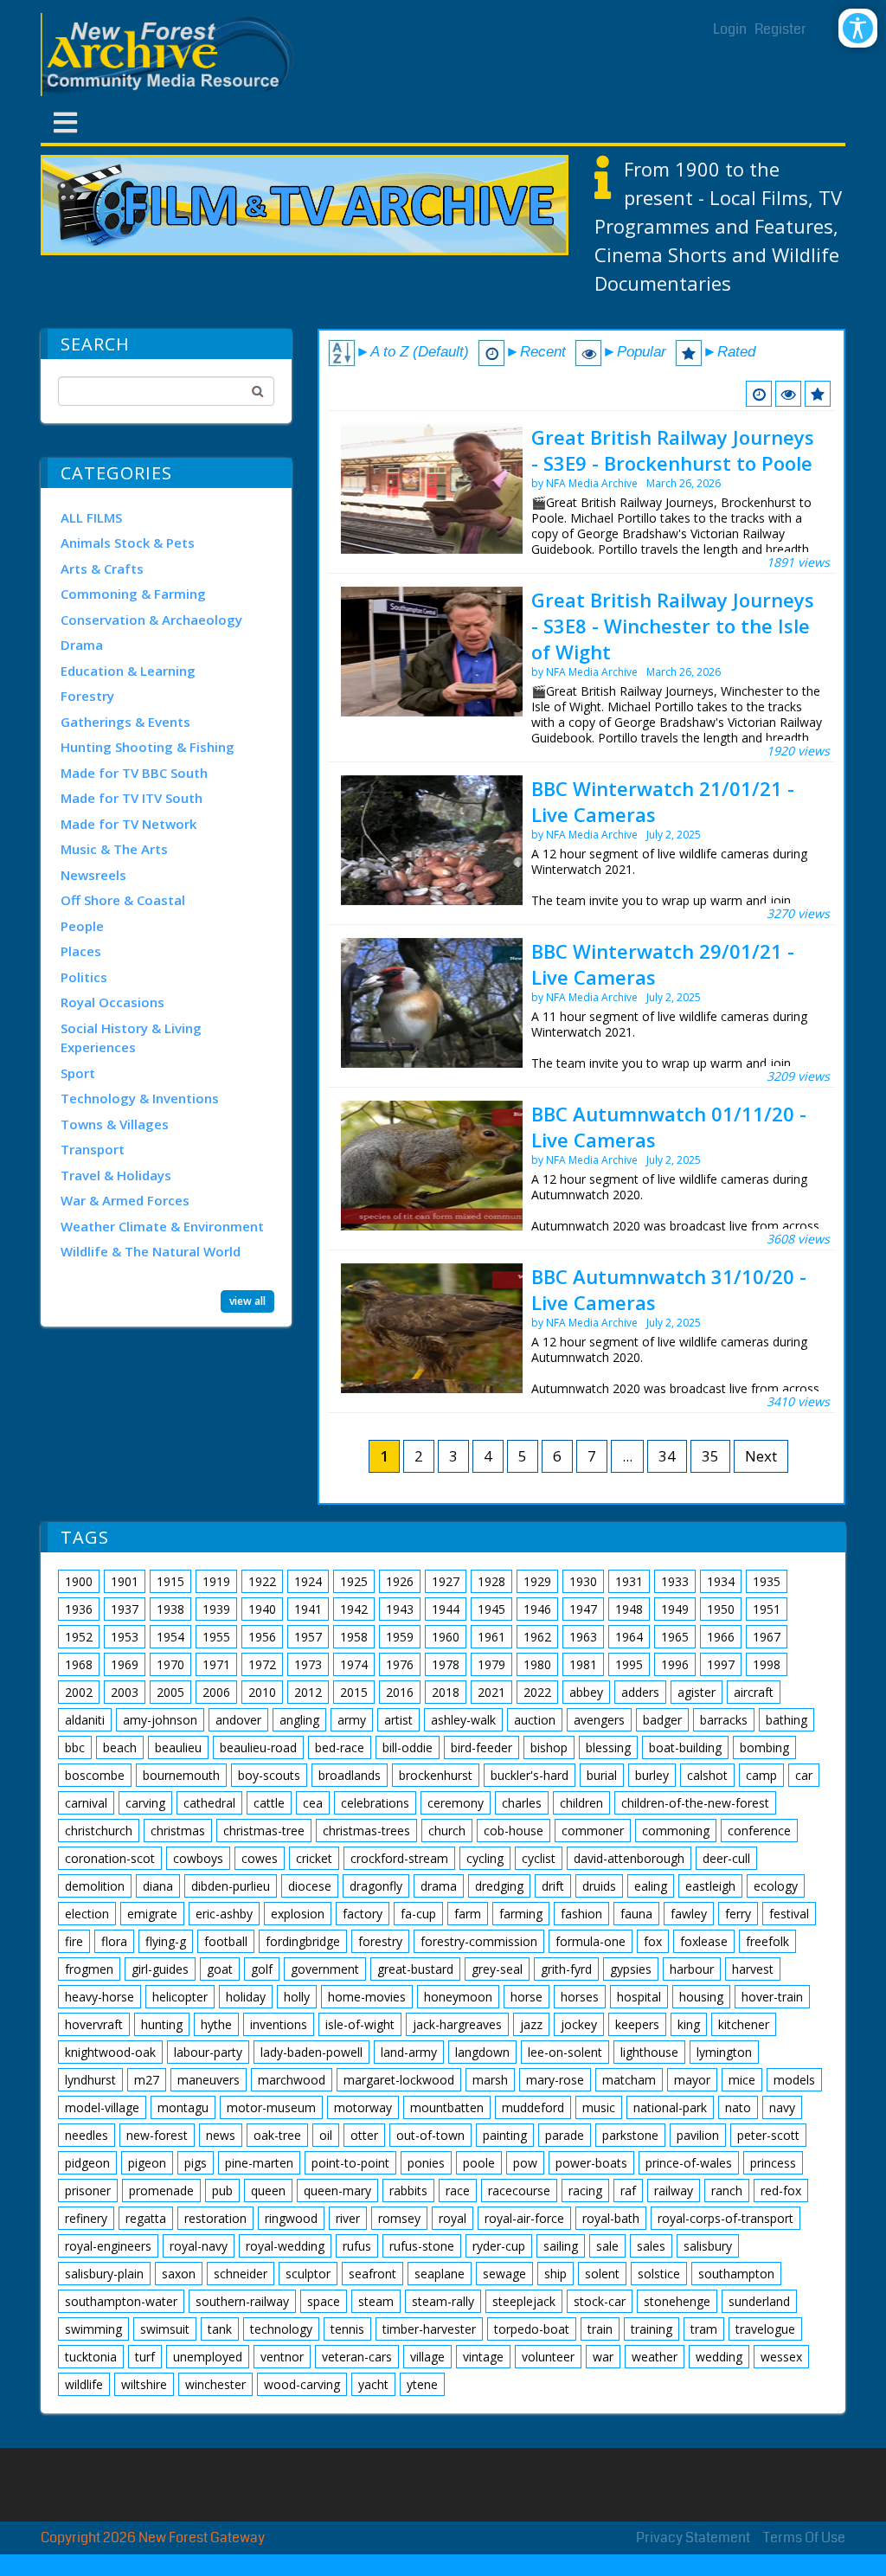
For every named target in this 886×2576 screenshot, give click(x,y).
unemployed (208, 2357)
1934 (721, 1581)
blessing (608, 1747)
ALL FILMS (91, 517)
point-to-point (350, 2163)
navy (782, 2107)
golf (262, 1969)
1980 (537, 1664)
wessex (781, 2357)
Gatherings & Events (125, 722)
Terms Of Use (804, 2537)
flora (114, 1941)
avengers (599, 1720)
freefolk (767, 1941)
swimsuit (165, 2329)
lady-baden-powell (311, 2052)
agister (697, 1692)
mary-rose (555, 2080)
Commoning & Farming (133, 594)
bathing (786, 1720)
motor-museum (271, 2107)
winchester (215, 2384)
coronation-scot (110, 1858)
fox (653, 1941)
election (87, 1914)
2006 (216, 1692)
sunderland (759, 2301)
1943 (400, 1609)
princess (773, 2163)
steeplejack (524, 2301)
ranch (727, 2191)
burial (602, 1775)
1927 (446, 1581)
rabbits (408, 2191)
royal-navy (199, 2246)
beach (120, 1747)
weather (655, 2357)
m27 (147, 2080)
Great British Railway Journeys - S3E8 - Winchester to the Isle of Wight (673, 626)
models (794, 2080)
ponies (426, 2163)
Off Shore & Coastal (123, 900)
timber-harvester (429, 2329)
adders (640, 1692)
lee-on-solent (565, 2052)
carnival (86, 1803)
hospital (639, 1997)
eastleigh (710, 1886)
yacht (373, 2384)
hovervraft (94, 2024)
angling (299, 1720)
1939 (216, 1609)
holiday (246, 1997)
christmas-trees (366, 1831)
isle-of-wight (360, 2024)
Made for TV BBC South (134, 773)
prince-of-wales (689, 2163)
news (221, 2135)
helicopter (180, 1997)
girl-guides (160, 1969)
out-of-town (430, 2135)
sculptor (308, 2274)
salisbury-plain (104, 2274)
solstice (659, 2274)
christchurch (99, 1831)
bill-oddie (408, 1747)
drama (439, 1886)
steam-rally (443, 2301)
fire (74, 1941)
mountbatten (447, 2107)
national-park (670, 2107)
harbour (692, 1969)
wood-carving (302, 2384)
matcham (629, 2080)
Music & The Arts (114, 849)
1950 (721, 1609)
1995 (629, 1664)
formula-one (591, 1941)
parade (565, 2135)
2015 (354, 1692)
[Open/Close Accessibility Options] (858, 28)
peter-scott (768, 2135)
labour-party (208, 2052)
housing (701, 1997)
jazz (531, 2024)
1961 (491, 1637)
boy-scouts (269, 1775)
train (600, 2329)
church (447, 1831)
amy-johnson (160, 1720)
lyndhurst (90, 2080)
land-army (409, 2052)
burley (652, 1775)
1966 (721, 1637)
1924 (308, 1581)
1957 (308, 1637)
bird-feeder (482, 1747)
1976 (400, 1664)
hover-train (772, 1997)
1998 (767, 1664)
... (627, 1456)
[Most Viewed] (788, 394)
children (581, 1803)
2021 (491, 1692)
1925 (354, 1581)
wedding (719, 2357)
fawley (689, 1914)
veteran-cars (357, 2357)
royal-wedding (285, 2246)
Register (780, 29)
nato (738, 2107)
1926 (400, 1581)
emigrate (152, 1914)
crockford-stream (399, 1858)
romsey (399, 2218)
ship (555, 2274)
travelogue (765, 2329)
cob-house (514, 1831)
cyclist (539, 1858)
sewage (504, 2274)
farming (521, 1914)
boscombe (95, 1775)
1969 (125, 1664)
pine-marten (259, 2163)
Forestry (87, 696)
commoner (593, 1831)
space (324, 2301)
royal (453, 2218)
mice (742, 2080)
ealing (651, 1886)
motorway (363, 2107)
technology (281, 2329)
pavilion (698, 2135)
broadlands (350, 1775)
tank (220, 2329)
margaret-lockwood (399, 2080)
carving (145, 1803)
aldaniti (85, 1720)
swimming (93, 2329)
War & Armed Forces (125, 1200)
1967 (767, 1637)
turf (145, 2357)
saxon (179, 2274)
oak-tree (277, 2135)
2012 (308, 1692)
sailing (561, 2246)
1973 (308, 1664)
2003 (125, 1692)
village (427, 2357)
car (804, 1775)
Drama (82, 645)
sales (651, 2246)
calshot (707, 1775)
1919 (216, 1581)
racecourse (519, 2191)
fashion (581, 1914)
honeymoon (458, 1997)
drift (553, 1886)
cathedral (209, 1803)
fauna (636, 1914)
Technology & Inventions (140, 1098)
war (603, 2357)
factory (363, 1914)
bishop (549, 1747)
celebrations (375, 1803)
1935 (767, 1581)
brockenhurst (436, 1775)
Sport (78, 1073)
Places (81, 951)
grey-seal (497, 1969)
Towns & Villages (115, 1124)
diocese (310, 1886)
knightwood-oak (110, 2052)
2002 (79, 1692)
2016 (400, 1692)
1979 (491, 1664)
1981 (583, 1664)
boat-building (685, 1747)
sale (607, 2246)
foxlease (704, 1941)
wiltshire (144, 2384)
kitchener (744, 2024)
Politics (84, 977)
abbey (586, 1692)
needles (87, 2135)
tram (704, 2329)
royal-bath (611, 2218)
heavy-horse (100, 1997)
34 (667, 1456)
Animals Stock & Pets (128, 543)
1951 (767, 1609)
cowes (260, 1858)
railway (674, 2191)
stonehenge (677, 2301)
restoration (215, 2218)
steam (376, 2301)
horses (580, 1997)
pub (222, 2191)
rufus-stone (422, 2246)
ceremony (456, 1803)
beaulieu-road (258, 1747)
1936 (79, 1609)
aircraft (754, 1692)
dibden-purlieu (231, 1886)
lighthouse (649, 2052)
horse (526, 1997)
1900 (79, 1581)
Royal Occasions (112, 1002)
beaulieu (178, 1747)
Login (730, 29)
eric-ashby (224, 1914)
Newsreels (93, 875)
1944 (446, 1609)
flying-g (166, 1941)
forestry (380, 1941)
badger (662, 1720)
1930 (583, 1581)
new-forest (157, 2135)
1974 (354, 1664)
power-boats (591, 2163)
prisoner (88, 2191)
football (226, 1941)
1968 (79, 1664)
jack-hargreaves (457, 2024)
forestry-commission (479, 1941)
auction (535, 1720)
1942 (354, 1609)
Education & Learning (128, 671)
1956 (262, 1637)
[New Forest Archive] (170, 55)
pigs (196, 2163)
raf (628, 2191)
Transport (93, 1149)
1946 (537, 1609)
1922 (262, 1581)
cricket (314, 1858)
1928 (491, 1581)
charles (522, 1803)
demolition (95, 1886)
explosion (298, 1914)
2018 (446, 1692)
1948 (629, 1609)
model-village (102, 2107)
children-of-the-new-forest (695, 1803)
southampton (736, 2274)
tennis (347, 2329)
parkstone (630, 2135)
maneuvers (209, 2080)
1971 (216, 1664)
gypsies (631, 1969)
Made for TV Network (128, 824)
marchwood (292, 2080)
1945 (491, 1609)
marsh (490, 2080)
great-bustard (415, 1969)
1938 (170, 1609)
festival (789, 1914)
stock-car (600, 2301)
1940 (262, 1609)
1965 (675, 1637)
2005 (170, 1692)
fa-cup (418, 1914)
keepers (637, 2024)
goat (220, 1969)
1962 (537, 1637)
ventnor (282, 2357)
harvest (753, 1969)
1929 (537, 1581)
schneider (241, 2274)
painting (505, 2135)
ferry (738, 1914)
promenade (161, 2191)
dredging (499, 1886)
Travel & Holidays (116, 1175)
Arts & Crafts (102, 569)
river (348, 2218)
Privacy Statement (693, 2537)
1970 (170, 1664)
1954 (170, 1637)
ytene (422, 2384)
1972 (262, 1664)
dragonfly (376, 1886)
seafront (372, 2274)
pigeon (147, 2163)
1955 (216, 1637)
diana (158, 1886)
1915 (170, 1581)
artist (398, 1720)
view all (247, 1301)
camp (761, 1775)
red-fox (781, 2191)
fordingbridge (303, 1941)
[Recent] (759, 394)
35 (710, 1456)
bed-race (340, 1747)
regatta (146, 2218)
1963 (583, 1637)
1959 (400, 1637)
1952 (79, 1637)
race (458, 2191)
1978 (446, 1664)
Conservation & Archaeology (151, 620)
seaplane (440, 2274)
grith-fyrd (566, 1969)
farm (468, 1914)
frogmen (89, 1969)
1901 (125, 1581)
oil (326, 2135)
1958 (354, 1637)
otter (364, 2135)
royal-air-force (524, 2218)
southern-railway (242, 2301)
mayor (692, 2080)
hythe (216, 2024)
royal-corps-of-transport (725, 2218)
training (652, 2329)
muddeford (533, 2107)
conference (759, 1831)
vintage (483, 2357)
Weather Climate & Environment (162, 1226)
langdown (482, 2052)
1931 (629, 1581)
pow (525, 2163)
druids (599, 1886)
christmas (178, 1831)
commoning (676, 1831)
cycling (485, 1858)
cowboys (198, 1858)
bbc (75, 1747)
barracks (724, 1720)
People (82, 926)
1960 (446, 1637)
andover (238, 1720)
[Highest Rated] (818, 394)
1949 (675, 1609)
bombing (764, 1747)
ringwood (291, 2218)
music (599, 2107)
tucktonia (91, 2357)
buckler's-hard (530, 1775)
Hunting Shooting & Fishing (148, 747)
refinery (86, 2218)
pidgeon (87, 2163)
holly (297, 1997)
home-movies (367, 1997)
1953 (125, 1637)
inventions (279, 2024)
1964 (629, 1637)
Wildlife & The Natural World (151, 1251)
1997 (721, 1664)
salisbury (708, 2246)
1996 (675, 1664)
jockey (579, 2024)
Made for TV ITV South (132, 798)
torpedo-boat (532, 2329)
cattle (269, 1803)
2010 (262, 1692)
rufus (357, 2246)
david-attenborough (629, 1858)
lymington (724, 2052)
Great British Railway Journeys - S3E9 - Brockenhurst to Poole (673, 450)
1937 (125, 1609)
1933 (675, 1581)
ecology (776, 1886)
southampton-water (121, 2301)
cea (313, 1803)
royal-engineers (108, 2246)
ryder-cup (499, 2246)
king (689, 2024)
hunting (162, 2024)
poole (479, 2163)
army (352, 1720)
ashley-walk (463, 1720)
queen (268, 2191)
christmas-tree (264, 1831)
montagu (183, 2107)
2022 (537, 1692)
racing (585, 2191)
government (325, 1969)
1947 (583, 1609)
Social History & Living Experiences (131, 1038)
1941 (308, 1609)
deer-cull (726, 1858)
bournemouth (181, 1775)
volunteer (548, 2357)
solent (602, 2274)
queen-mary (337, 2191)
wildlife (84, 2384)
